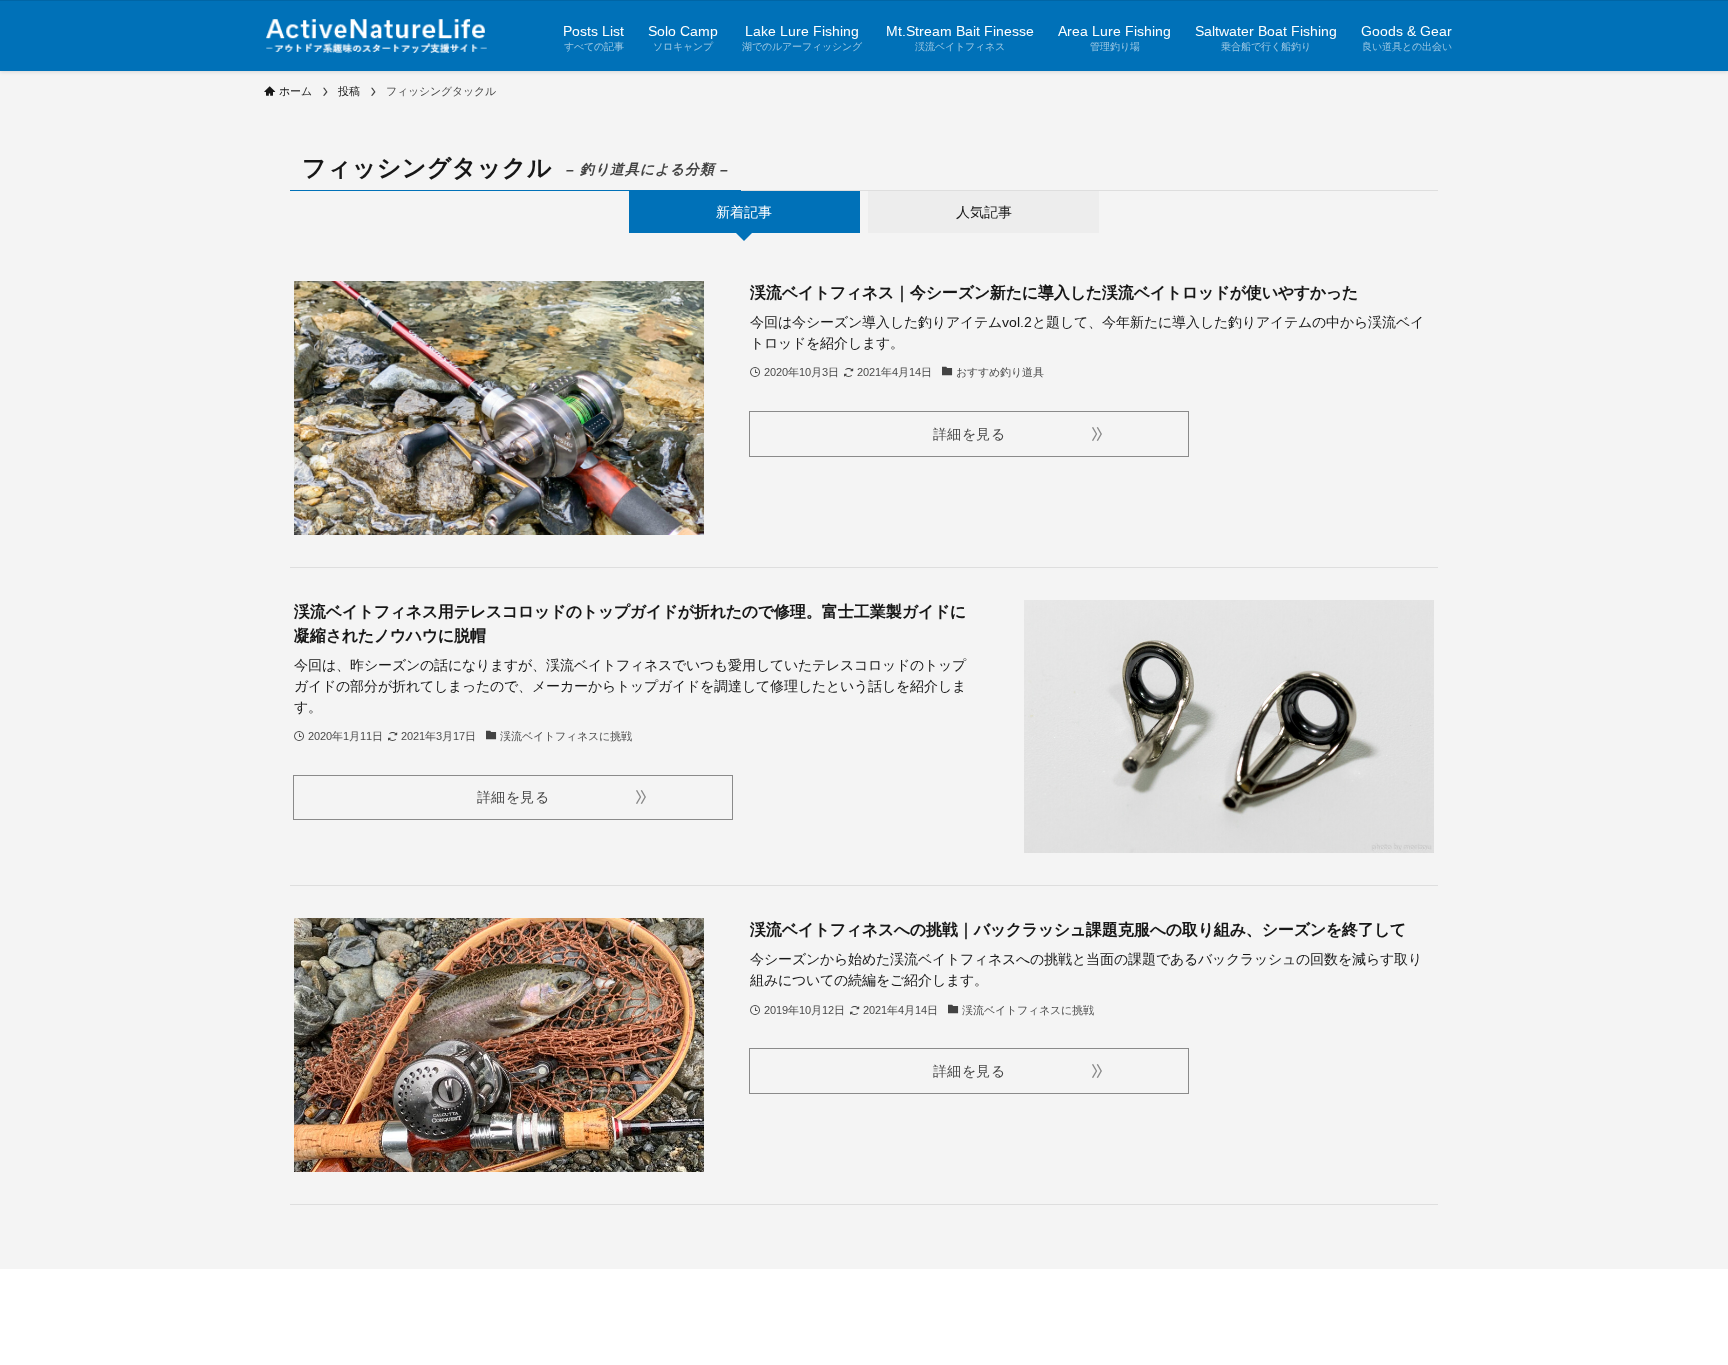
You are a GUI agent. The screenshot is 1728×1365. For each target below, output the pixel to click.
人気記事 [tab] (984, 212)
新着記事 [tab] (744, 212)
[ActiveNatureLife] (376, 35)
